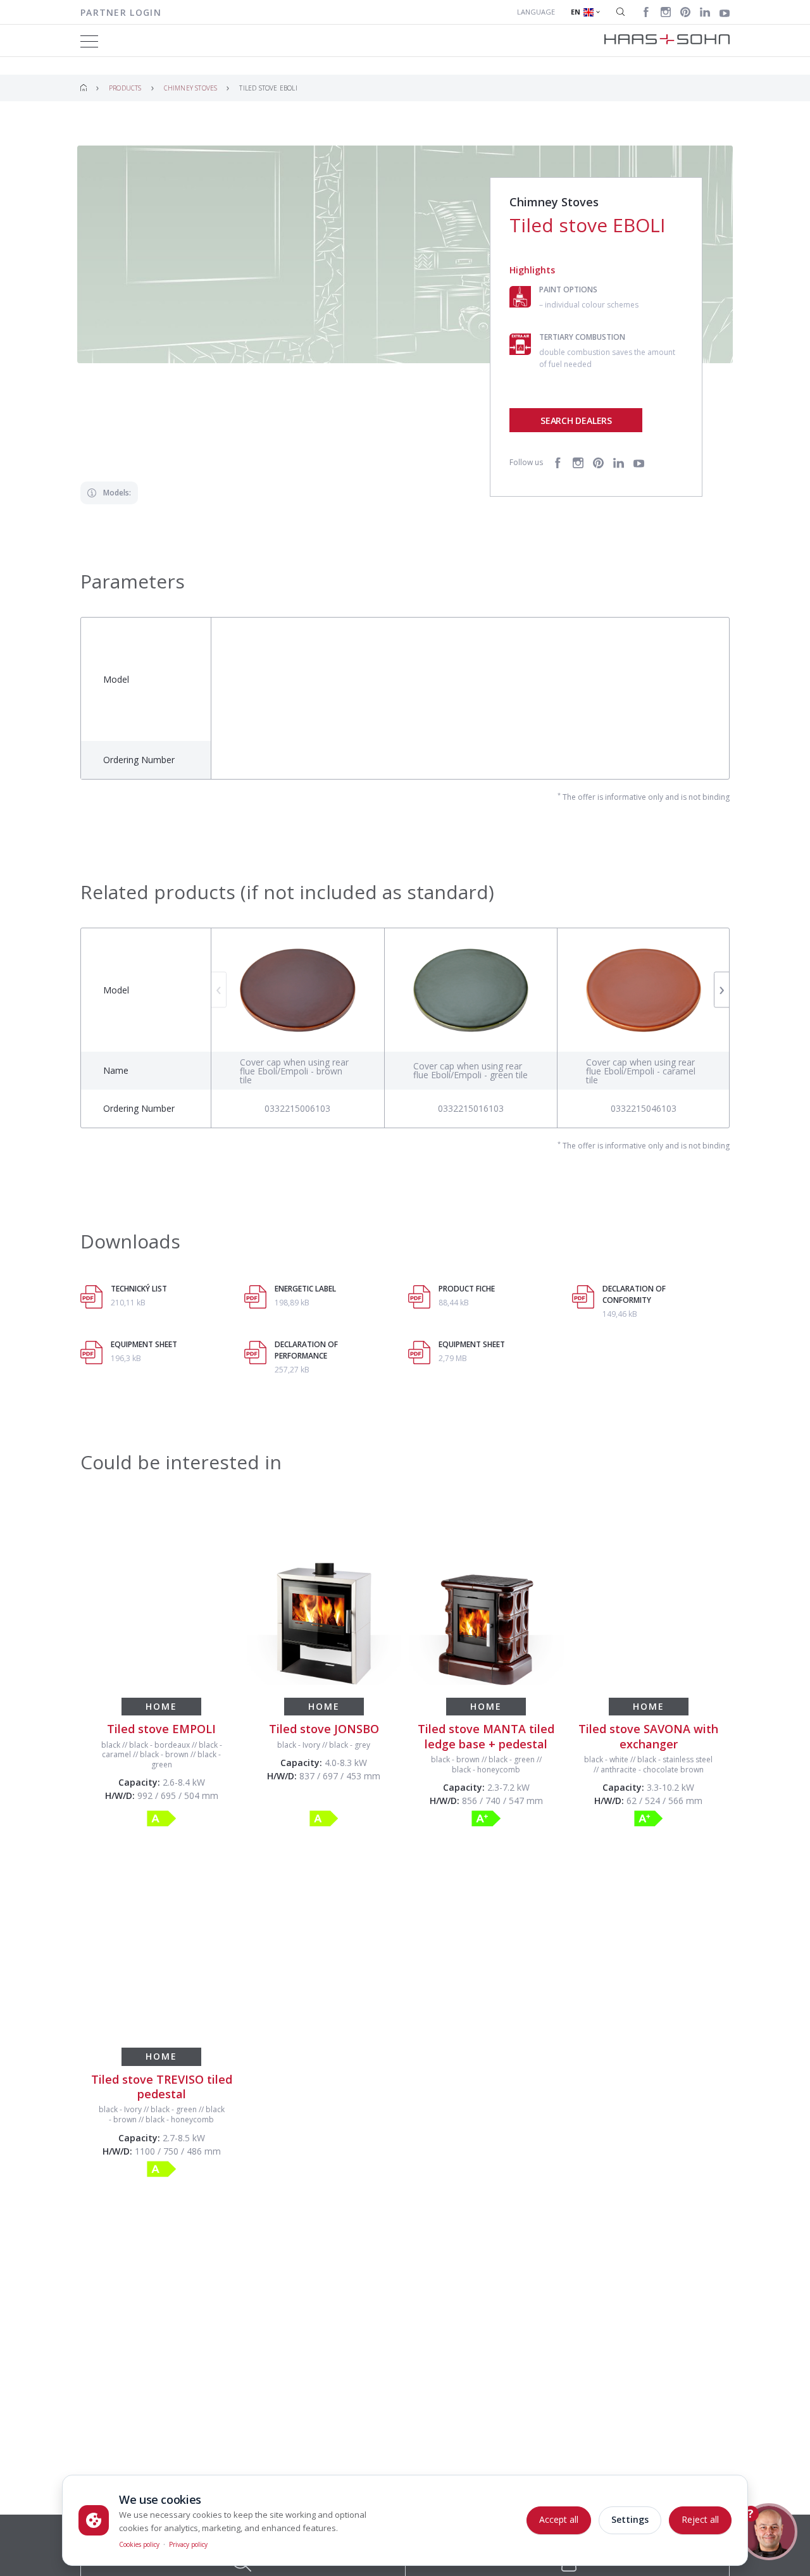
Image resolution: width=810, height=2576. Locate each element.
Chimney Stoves (191, 88)
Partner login (121, 12)
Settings (630, 2519)
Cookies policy (139, 2544)
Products (125, 88)
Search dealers (576, 420)
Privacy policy (188, 2544)
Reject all (700, 2519)
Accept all (559, 2519)
